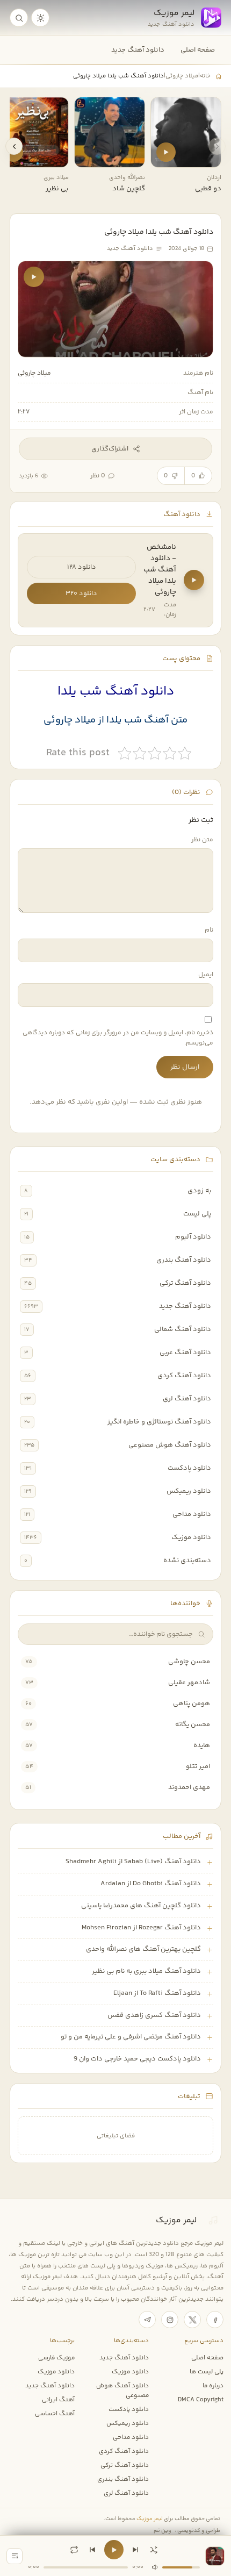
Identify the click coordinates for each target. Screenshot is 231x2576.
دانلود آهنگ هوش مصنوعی (170, 1445)
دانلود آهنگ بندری (184, 1260)
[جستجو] (19, 18)
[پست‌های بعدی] (14, 146)
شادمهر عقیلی (189, 1683)
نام (209, 930)
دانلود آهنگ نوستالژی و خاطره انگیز (159, 1422)
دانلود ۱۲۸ (82, 567)
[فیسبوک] (215, 2320)
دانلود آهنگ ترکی (185, 1283)
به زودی (199, 1191)
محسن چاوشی (189, 1662)
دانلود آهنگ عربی (185, 1353)
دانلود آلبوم (193, 1237)
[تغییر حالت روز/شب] (40, 18)
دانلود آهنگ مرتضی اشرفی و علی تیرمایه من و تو (131, 2037)
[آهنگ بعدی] (135, 2550)
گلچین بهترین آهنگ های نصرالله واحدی (143, 1949)
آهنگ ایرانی (58, 2400)
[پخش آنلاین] (166, 152)
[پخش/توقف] (114, 2550)
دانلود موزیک (191, 1537)
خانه (205, 76)
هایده (202, 1745)
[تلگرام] (147, 2320)
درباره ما (213, 2386)
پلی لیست (197, 1214)
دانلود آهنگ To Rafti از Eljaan (157, 1993)
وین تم (163, 2531)
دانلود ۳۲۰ (81, 593)
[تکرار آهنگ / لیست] (74, 2550)
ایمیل (206, 975)
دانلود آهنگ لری (187, 1399)
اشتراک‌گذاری (110, 449)
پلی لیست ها (207, 2372)
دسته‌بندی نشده (187, 1561)
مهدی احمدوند (189, 1787)
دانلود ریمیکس (189, 1491)
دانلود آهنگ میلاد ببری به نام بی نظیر (146, 1971)
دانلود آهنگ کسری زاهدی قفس (154, 2015)
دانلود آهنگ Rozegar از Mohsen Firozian (141, 1928)
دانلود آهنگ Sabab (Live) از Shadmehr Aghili (133, 1862)
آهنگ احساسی (55, 2414)
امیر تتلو (198, 1766)
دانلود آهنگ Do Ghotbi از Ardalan (151, 1884)
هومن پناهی (192, 1704)
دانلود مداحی (192, 1514)
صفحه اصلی (198, 50)
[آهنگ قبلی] (92, 2550)
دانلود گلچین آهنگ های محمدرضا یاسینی (141, 1906)
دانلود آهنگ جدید (138, 50)
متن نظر (202, 840)
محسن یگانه (193, 1725)
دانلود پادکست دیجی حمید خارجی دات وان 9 (137, 2059)
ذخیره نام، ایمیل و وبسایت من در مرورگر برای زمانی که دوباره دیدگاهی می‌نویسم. (118, 1038)
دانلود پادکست (189, 1468)
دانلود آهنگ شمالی (183, 1329)
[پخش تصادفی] (154, 2550)
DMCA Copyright (201, 2400)
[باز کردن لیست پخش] (15, 2556)
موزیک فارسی (56, 2358)
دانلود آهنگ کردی (184, 1376)
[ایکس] (192, 2320)
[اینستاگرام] (170, 2320)
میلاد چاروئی (182, 76)
